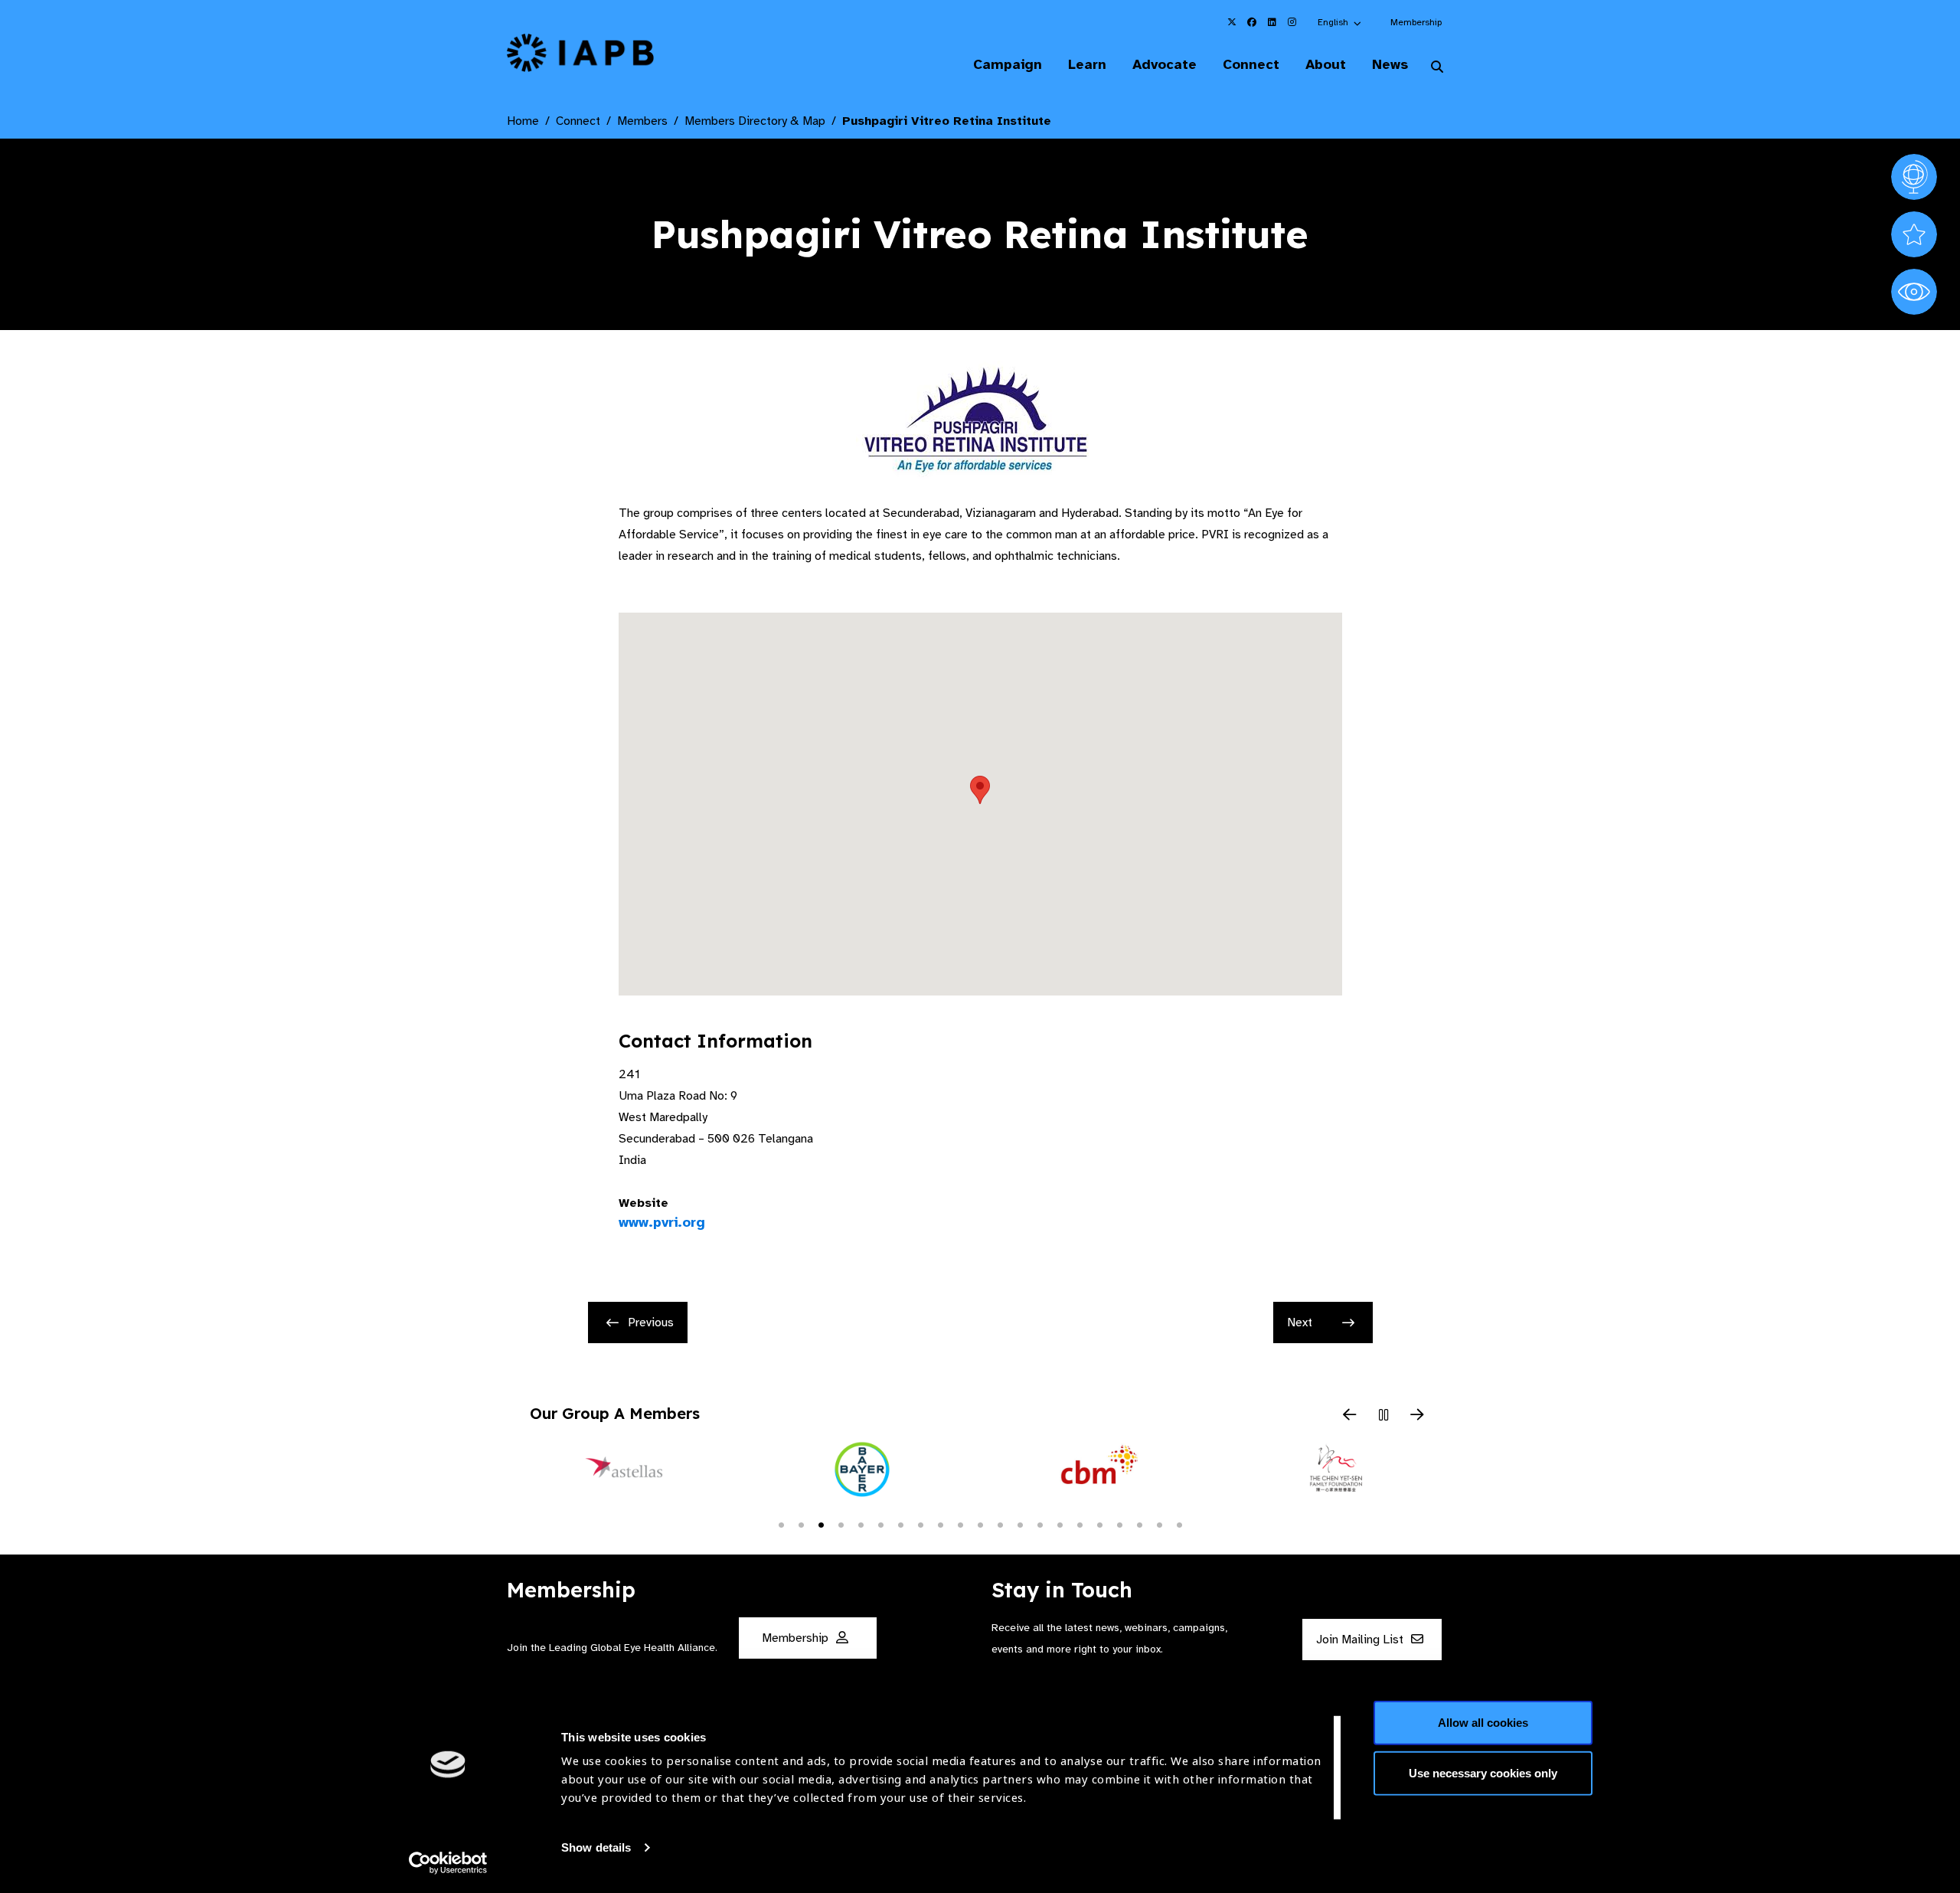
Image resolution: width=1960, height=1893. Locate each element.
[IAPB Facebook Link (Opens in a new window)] (1252, 22)
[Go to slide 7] (900, 1524)
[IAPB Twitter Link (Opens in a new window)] (1232, 22)
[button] (1340, 22)
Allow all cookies (1483, 1723)
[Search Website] (1437, 67)
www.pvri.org (662, 1222)
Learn (1087, 64)
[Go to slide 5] (861, 1524)
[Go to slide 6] (880, 1524)
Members (642, 121)
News (1390, 64)
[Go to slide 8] (920, 1524)
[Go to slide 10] (960, 1524)
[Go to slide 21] (1179, 1524)
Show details (596, 1847)
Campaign (1008, 64)
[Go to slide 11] (980, 1524)
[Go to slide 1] (781, 1524)
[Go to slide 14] (1040, 1524)
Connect (1251, 64)
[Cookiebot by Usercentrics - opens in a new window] (448, 1863)
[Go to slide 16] (1080, 1524)
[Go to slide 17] (1099, 1524)
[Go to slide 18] (1119, 1524)
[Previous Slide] (1350, 1416)
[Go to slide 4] (841, 1524)
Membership (1416, 22)
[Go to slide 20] (1159, 1524)
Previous (651, 1322)
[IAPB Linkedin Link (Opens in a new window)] (1272, 22)
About (1326, 64)
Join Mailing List (1361, 1640)
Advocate (1165, 64)
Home (523, 121)
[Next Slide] (1417, 1416)
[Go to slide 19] (1139, 1524)
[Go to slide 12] (1000, 1524)
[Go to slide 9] (940, 1524)
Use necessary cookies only (1483, 1772)
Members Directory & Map (755, 121)
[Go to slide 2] (801, 1524)
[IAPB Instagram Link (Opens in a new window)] (1292, 22)
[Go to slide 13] (1020, 1524)
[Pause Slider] (1383, 1416)
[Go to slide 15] (1060, 1524)
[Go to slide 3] (821, 1524)
